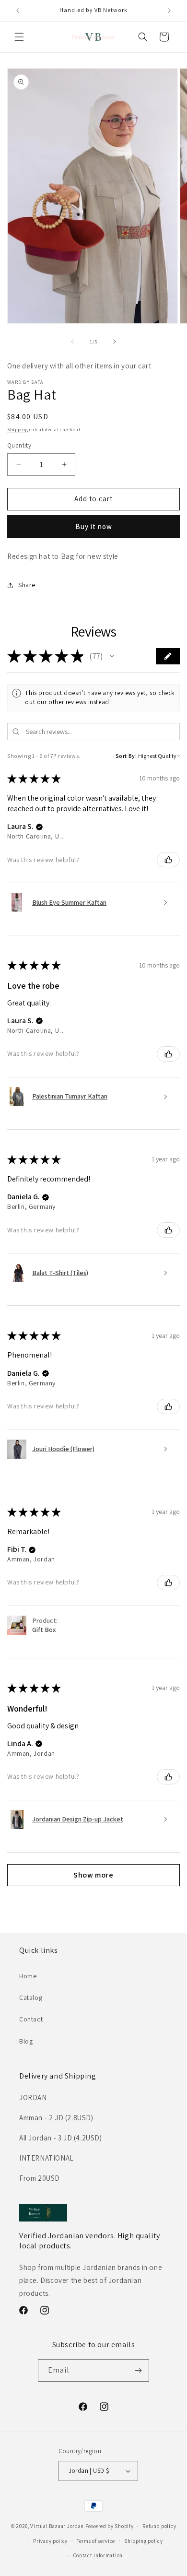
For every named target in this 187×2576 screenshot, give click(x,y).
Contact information (98, 2555)
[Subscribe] (138, 2370)
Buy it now (94, 526)
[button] (19, 37)
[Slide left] (72, 342)
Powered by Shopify (110, 2526)
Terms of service (96, 2541)
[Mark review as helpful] (168, 860)
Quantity (19, 445)
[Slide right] (115, 342)
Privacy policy (50, 2541)
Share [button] (27, 585)
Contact (31, 2019)
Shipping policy (144, 2541)
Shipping (18, 430)
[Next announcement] (169, 11)
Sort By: (126, 756)
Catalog (31, 1997)
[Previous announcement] (18, 11)
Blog (26, 2041)
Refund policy (159, 2526)
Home (28, 1976)
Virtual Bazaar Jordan (57, 2526)
